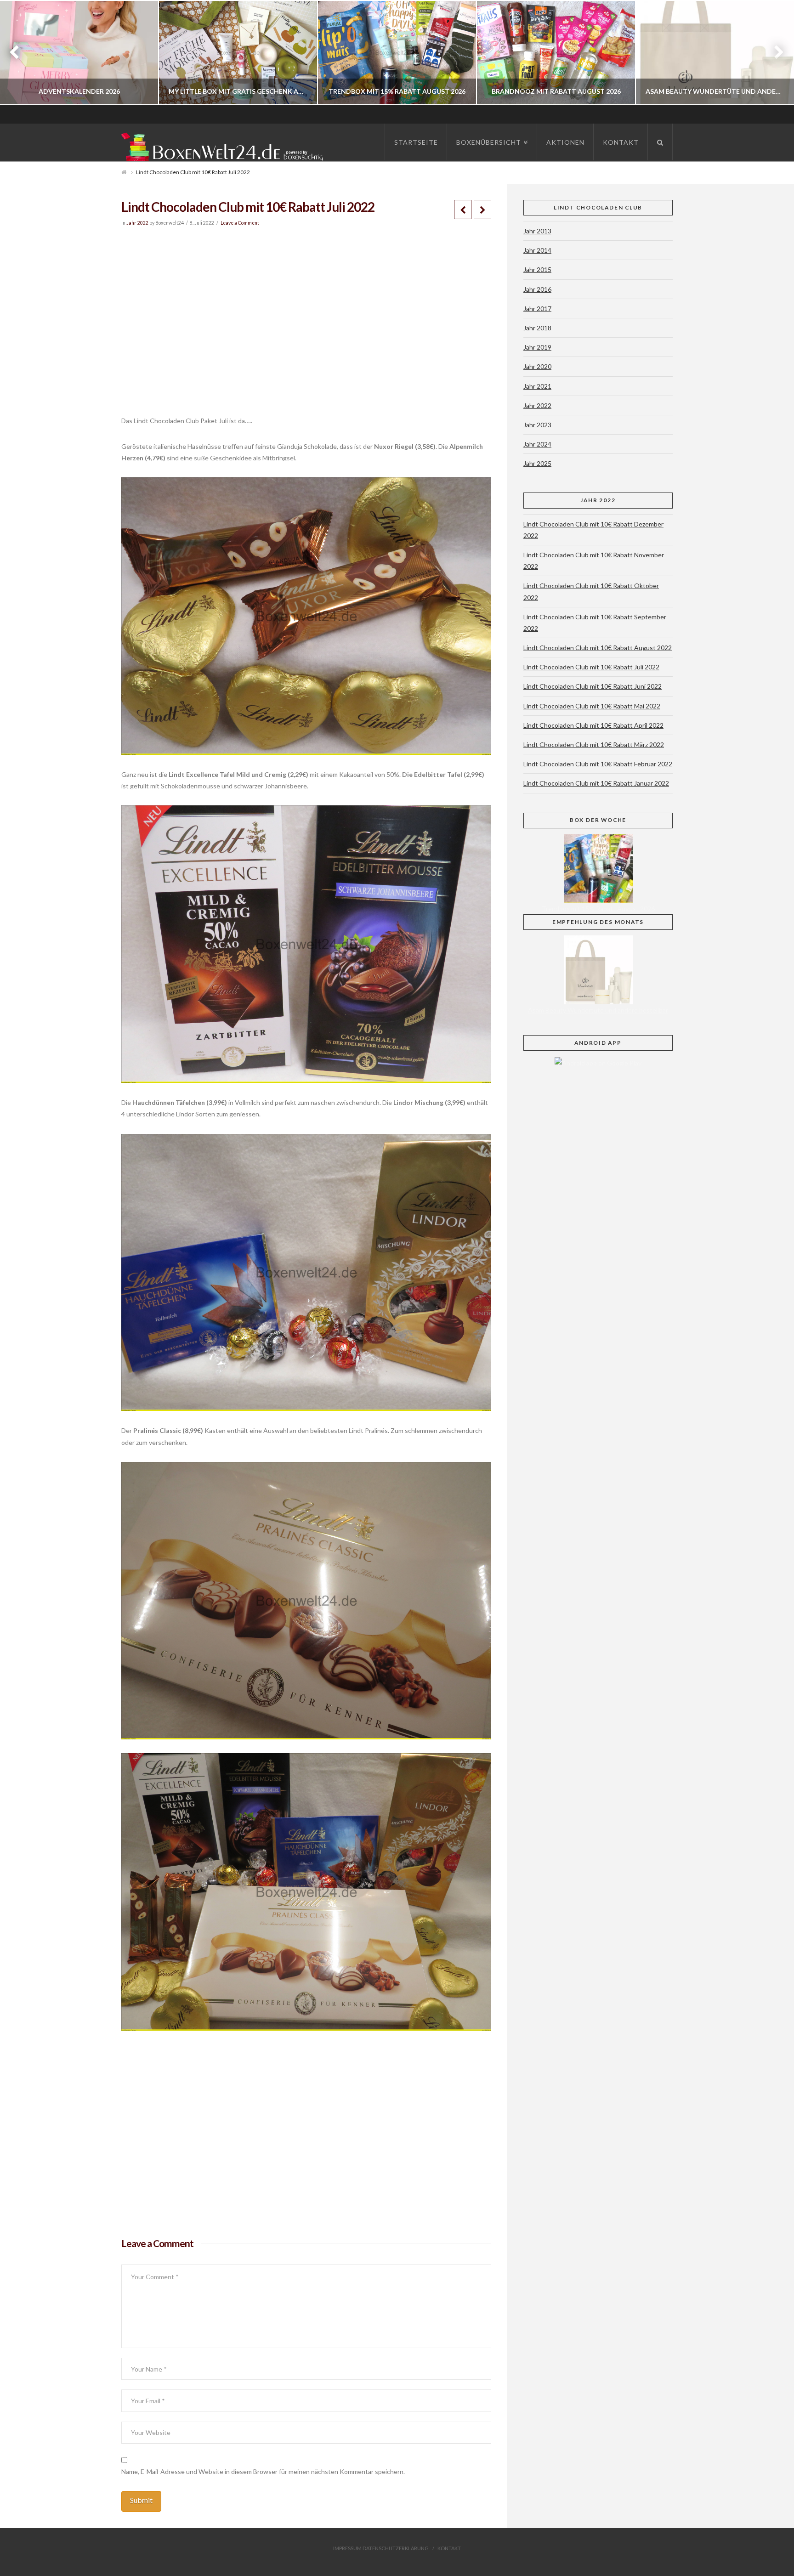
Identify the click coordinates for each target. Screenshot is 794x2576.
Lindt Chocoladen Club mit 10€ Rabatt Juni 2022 (593, 686)
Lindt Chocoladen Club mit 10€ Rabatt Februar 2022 (598, 764)
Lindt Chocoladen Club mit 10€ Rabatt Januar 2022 (596, 783)
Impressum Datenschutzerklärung (381, 2548)
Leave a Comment (240, 223)
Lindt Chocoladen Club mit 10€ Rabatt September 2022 (595, 623)
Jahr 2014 (537, 250)
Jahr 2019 (537, 347)
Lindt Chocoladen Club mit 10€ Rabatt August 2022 (598, 648)
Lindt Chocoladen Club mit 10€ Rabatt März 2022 (594, 744)
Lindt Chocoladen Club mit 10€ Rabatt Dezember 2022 (593, 530)
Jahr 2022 (137, 223)
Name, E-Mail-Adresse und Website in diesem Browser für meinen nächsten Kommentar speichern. (263, 2471)
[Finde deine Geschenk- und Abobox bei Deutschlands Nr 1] (225, 145)
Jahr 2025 (537, 463)
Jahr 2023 (537, 425)
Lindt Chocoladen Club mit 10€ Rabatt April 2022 (593, 725)
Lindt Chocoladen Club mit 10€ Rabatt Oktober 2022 (591, 591)
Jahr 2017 (537, 309)
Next (774, 53)
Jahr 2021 (537, 386)
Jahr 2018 (537, 328)
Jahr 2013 (537, 231)
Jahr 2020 (537, 366)
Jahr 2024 (537, 444)
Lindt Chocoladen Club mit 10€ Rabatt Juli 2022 (591, 667)
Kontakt (449, 2548)
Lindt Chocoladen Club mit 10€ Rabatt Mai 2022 (592, 706)
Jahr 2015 (537, 269)
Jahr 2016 (537, 289)
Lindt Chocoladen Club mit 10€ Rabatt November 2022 (594, 560)
